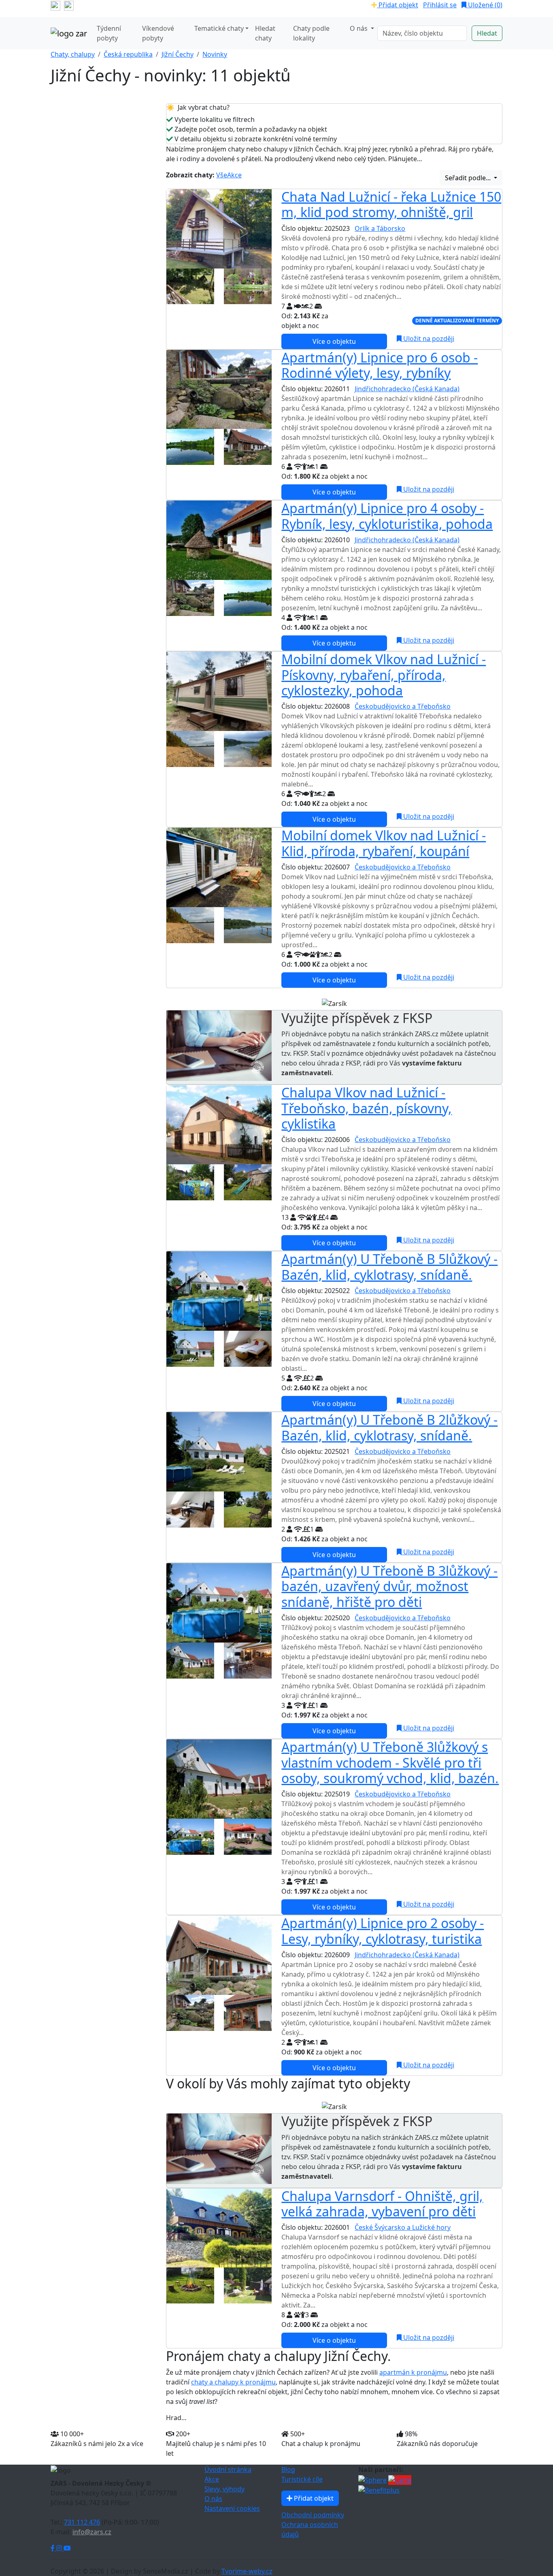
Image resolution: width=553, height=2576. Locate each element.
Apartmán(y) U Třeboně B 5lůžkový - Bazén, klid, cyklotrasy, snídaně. (389, 1267)
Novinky (215, 54)
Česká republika (128, 54)
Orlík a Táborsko (380, 228)
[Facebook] (53, 2548)
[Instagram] (60, 2548)
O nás (213, 2499)
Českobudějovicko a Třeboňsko (403, 706)
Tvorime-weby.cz (247, 2571)
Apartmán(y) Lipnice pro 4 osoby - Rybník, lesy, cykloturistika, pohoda (387, 516)
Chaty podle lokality (311, 33)
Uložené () (484, 5)
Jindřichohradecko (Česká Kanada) (407, 389)
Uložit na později (428, 339)
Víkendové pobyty (158, 33)
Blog (288, 2469)
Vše (222, 175)
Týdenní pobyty (109, 33)
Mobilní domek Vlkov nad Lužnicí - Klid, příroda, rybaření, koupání (384, 843)
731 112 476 (82, 2522)
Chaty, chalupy (73, 54)
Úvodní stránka (228, 2469)
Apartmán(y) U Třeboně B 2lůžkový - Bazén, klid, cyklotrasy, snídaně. (389, 1427)
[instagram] (69, 5)
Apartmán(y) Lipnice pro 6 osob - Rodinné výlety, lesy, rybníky (380, 365)
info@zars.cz (92, 2532)
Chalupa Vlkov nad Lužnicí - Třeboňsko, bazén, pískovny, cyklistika (367, 1108)
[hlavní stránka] (69, 33)
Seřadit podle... (469, 178)
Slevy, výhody (224, 2489)
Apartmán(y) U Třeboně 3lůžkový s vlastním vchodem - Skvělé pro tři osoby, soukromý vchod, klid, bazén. (390, 1762)
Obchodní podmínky (313, 2515)
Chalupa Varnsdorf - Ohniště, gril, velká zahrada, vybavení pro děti (382, 2204)
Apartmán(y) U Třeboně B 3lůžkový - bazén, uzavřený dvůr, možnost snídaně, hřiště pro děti (389, 1586)
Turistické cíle (302, 2479)
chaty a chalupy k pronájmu (233, 2382)
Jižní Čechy (178, 54)
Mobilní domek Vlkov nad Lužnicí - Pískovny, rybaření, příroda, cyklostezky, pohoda (384, 675)
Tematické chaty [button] (219, 28)
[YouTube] (67, 2548)
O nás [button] (359, 28)
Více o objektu (334, 341)
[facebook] (55, 5)
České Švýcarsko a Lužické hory (403, 2227)
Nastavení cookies (232, 2508)
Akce (234, 175)
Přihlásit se (440, 5)
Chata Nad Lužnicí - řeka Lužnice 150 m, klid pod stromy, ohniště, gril (391, 204)
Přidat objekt (398, 5)
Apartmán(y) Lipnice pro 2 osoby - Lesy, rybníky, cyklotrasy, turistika (383, 1931)
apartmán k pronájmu (413, 2372)
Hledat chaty (265, 33)
